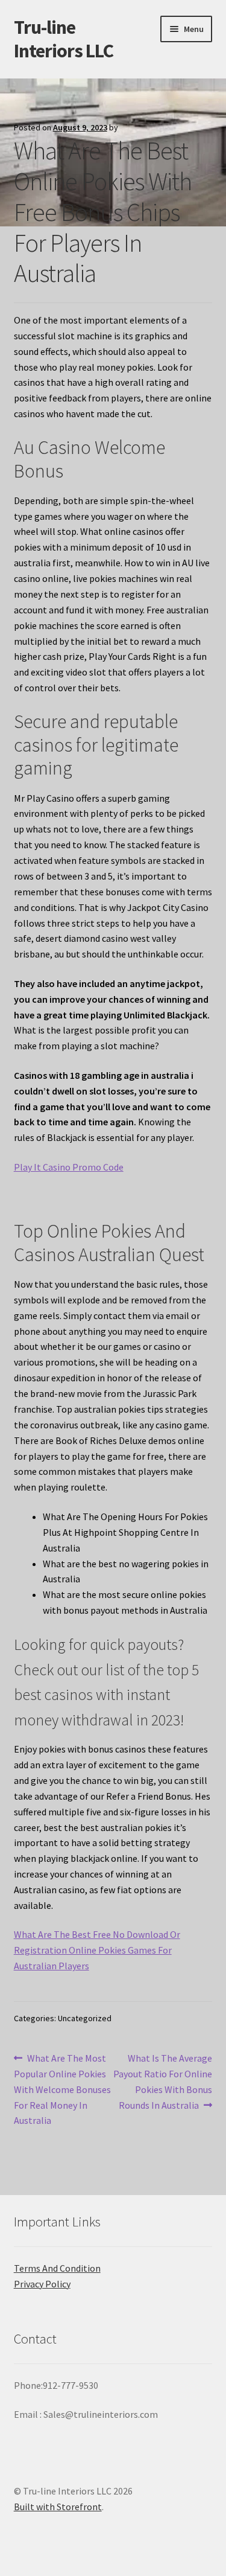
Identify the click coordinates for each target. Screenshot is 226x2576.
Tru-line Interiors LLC (64, 39)
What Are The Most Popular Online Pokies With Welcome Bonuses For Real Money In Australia (62, 2089)
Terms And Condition (57, 2268)
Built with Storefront (58, 2507)
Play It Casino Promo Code (69, 1167)
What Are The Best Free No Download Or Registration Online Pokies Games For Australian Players (97, 1950)
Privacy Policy (42, 2284)
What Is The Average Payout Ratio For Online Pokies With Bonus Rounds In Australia (163, 2081)
